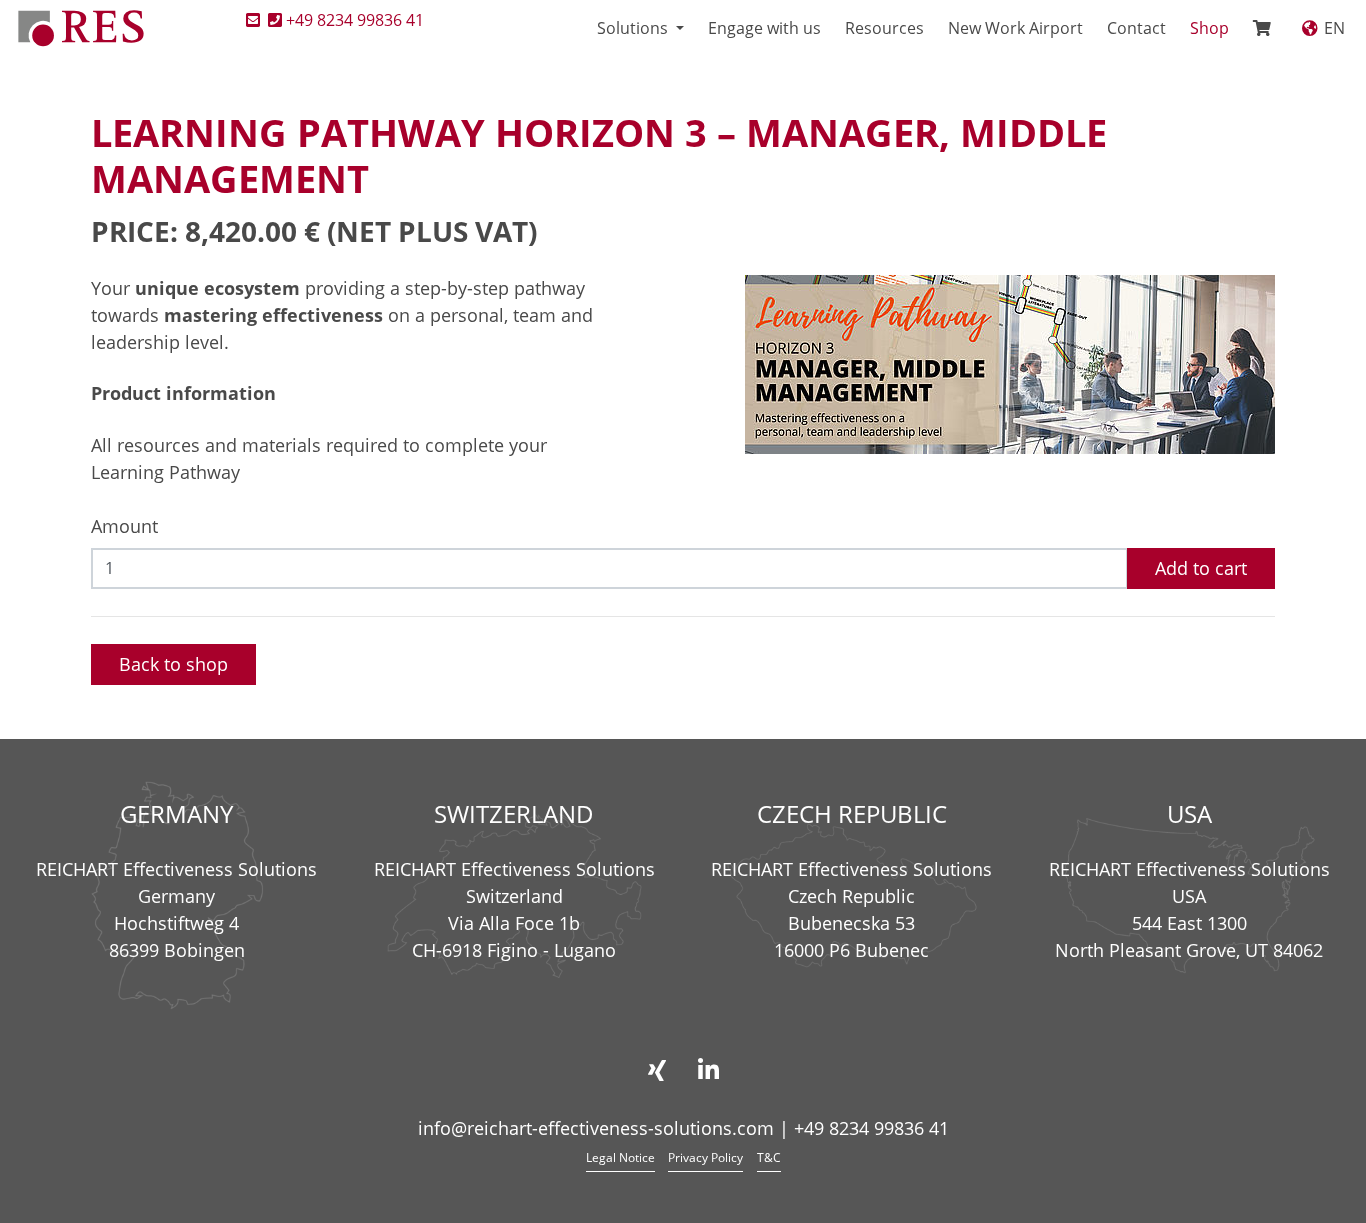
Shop (1209, 28)
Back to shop (173, 664)
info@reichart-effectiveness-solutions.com (596, 1128)
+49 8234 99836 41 (355, 20)
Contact (1136, 28)
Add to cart (1201, 568)
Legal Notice (620, 1157)
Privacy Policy (705, 1157)
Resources (884, 28)
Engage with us (764, 28)
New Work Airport (1015, 28)
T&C (769, 1157)
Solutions (634, 28)
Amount (124, 526)
